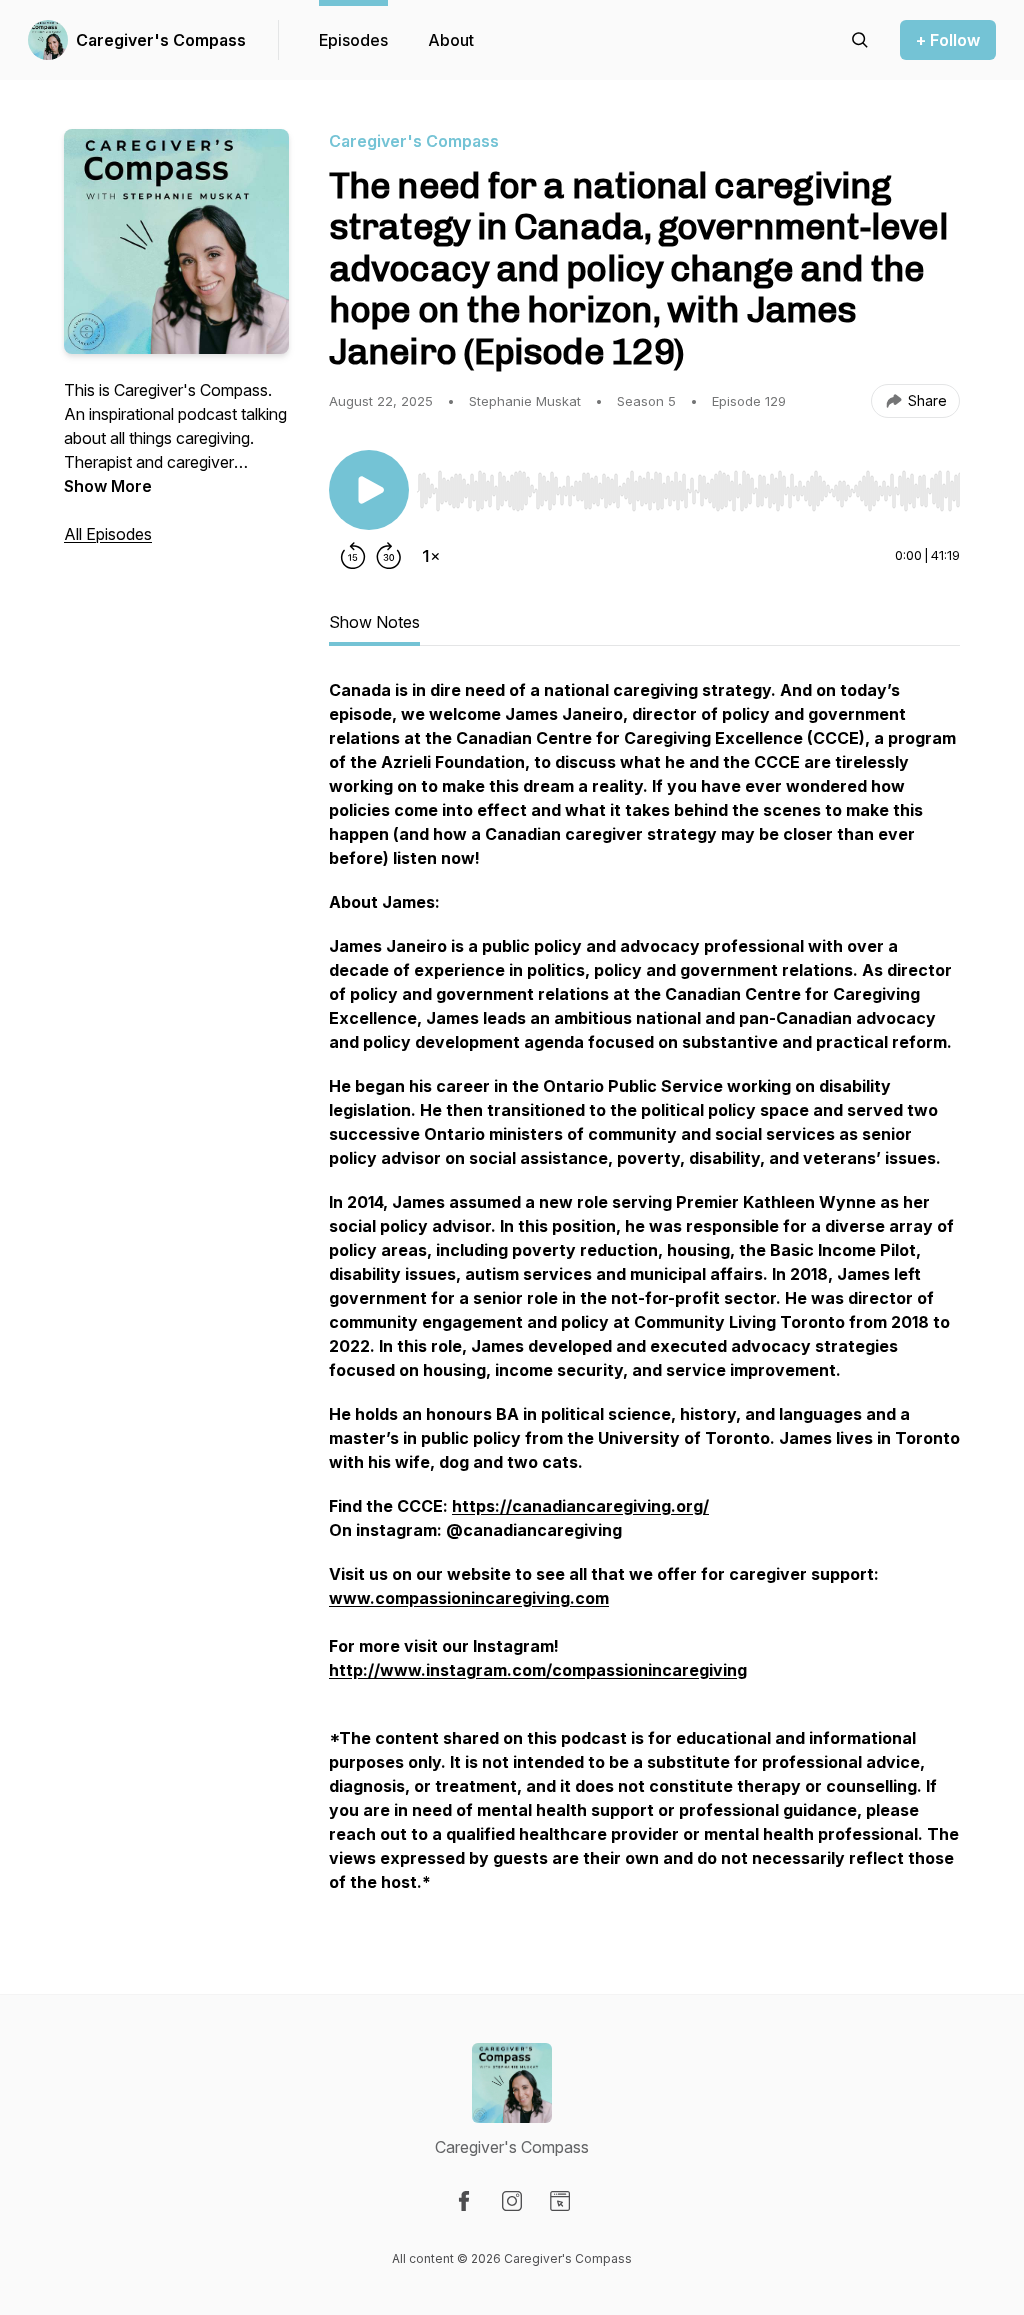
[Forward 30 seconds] (389, 556)
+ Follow (948, 40)
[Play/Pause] (369, 490)
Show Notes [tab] (374, 622)
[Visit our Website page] (560, 2201)
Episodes (353, 40)
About (451, 40)
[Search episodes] (860, 40)
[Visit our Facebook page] (464, 2201)
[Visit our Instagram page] (512, 2201)
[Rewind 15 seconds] (353, 556)
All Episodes (108, 534)
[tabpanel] (644, 1296)
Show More (108, 486)
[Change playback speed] (431, 556)
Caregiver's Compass (161, 40)
